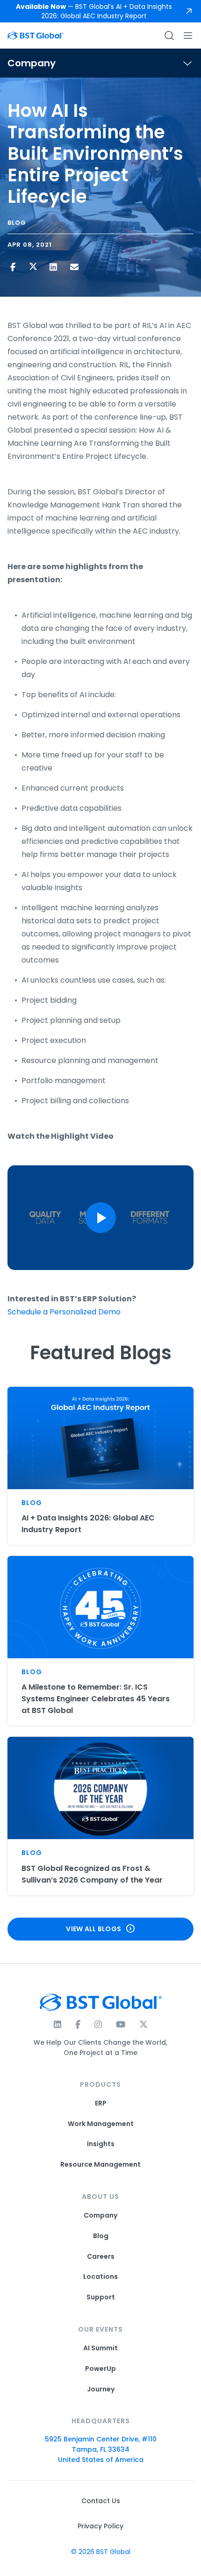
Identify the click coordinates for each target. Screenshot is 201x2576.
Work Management (101, 2124)
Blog (101, 2236)
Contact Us (101, 2501)
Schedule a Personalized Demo (64, 1312)
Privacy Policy (100, 2526)
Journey (101, 2389)
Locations (100, 2277)
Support (101, 2297)
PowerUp (100, 2369)
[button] (100, 1218)
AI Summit (100, 2348)
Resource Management (100, 2165)
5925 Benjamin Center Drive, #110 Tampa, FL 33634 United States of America (101, 2449)
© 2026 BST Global (101, 2552)
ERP (101, 2103)
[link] (100, 11)
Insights (101, 2144)
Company (100, 2216)
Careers (101, 2257)
